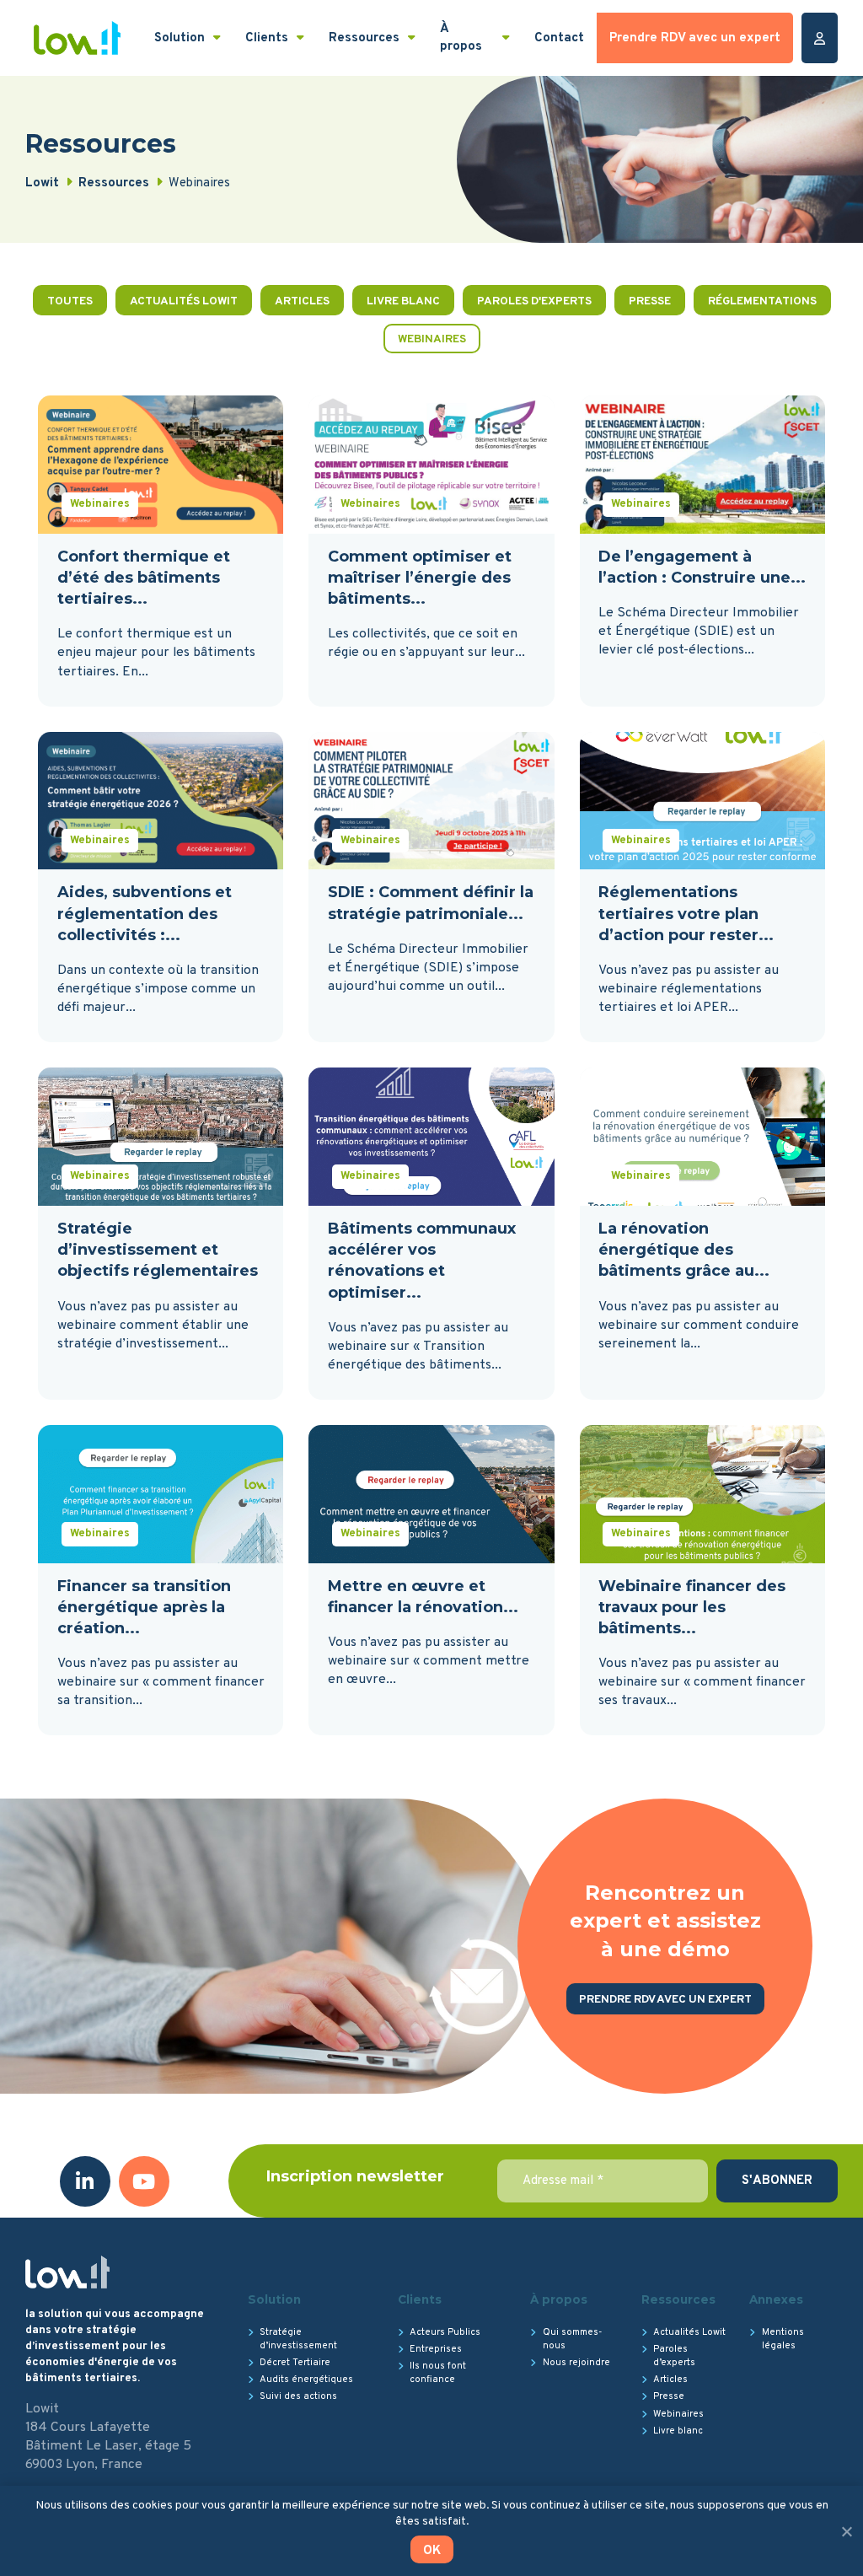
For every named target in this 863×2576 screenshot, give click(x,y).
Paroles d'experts (534, 301)
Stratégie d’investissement (298, 2339)
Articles (302, 301)
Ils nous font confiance (438, 2373)
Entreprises (436, 2349)
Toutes (70, 301)
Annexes (776, 2299)
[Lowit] (77, 38)
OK (432, 2551)
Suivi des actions (298, 2396)
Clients (267, 38)
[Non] (846, 2531)
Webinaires (432, 339)
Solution (180, 38)
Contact (559, 38)
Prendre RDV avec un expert (695, 38)
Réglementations (762, 301)
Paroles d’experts (674, 2356)
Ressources (364, 38)
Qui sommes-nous (572, 2339)
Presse (650, 301)
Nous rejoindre (576, 2363)
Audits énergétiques (306, 2380)
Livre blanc (403, 301)
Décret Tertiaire (295, 2363)
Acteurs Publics (445, 2332)
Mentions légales (783, 2339)
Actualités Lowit (184, 301)
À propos (461, 38)
